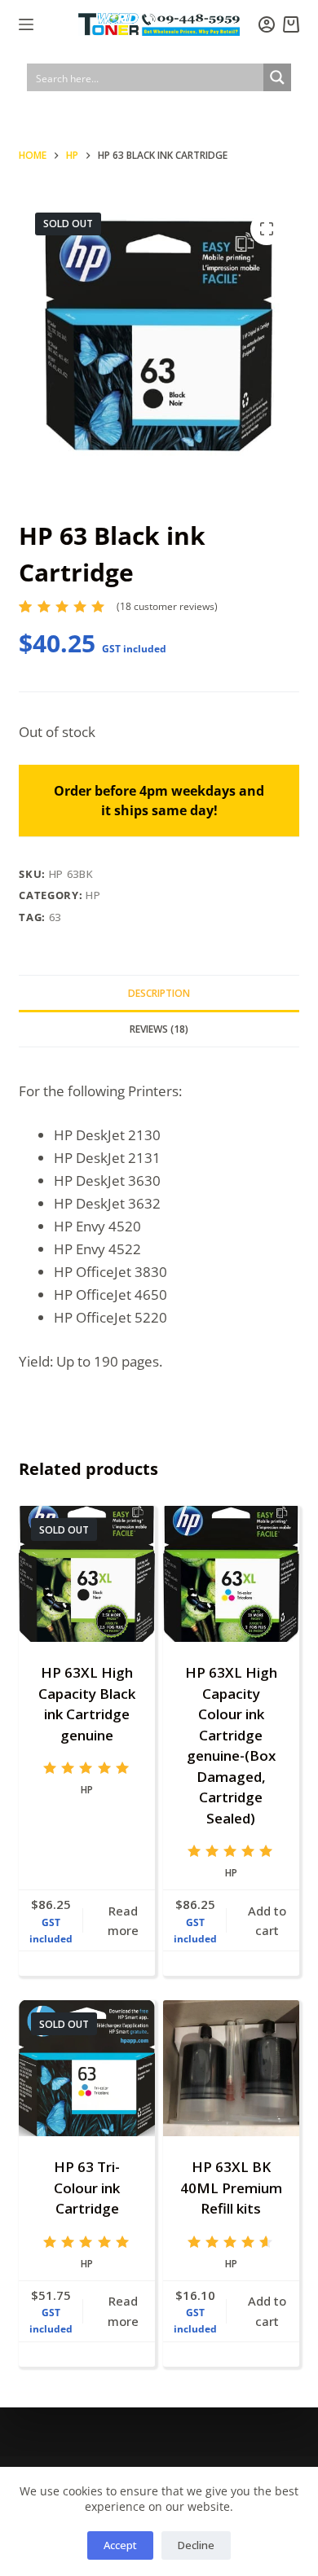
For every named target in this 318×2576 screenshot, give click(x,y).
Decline (196, 2545)
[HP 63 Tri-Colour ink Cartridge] (87, 2068)
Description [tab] (159, 993)
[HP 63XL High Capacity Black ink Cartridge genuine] (87, 1574)
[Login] (267, 24)
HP (93, 895)
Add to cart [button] (267, 1921)
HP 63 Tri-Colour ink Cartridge (87, 2188)
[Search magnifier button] (277, 77)
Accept (120, 2545)
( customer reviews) (167, 606)
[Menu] (26, 24)
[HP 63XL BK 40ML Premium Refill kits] (231, 2068)
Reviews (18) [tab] (159, 1029)
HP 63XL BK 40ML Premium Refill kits (231, 2188)
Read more (123, 1921)
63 (55, 917)
